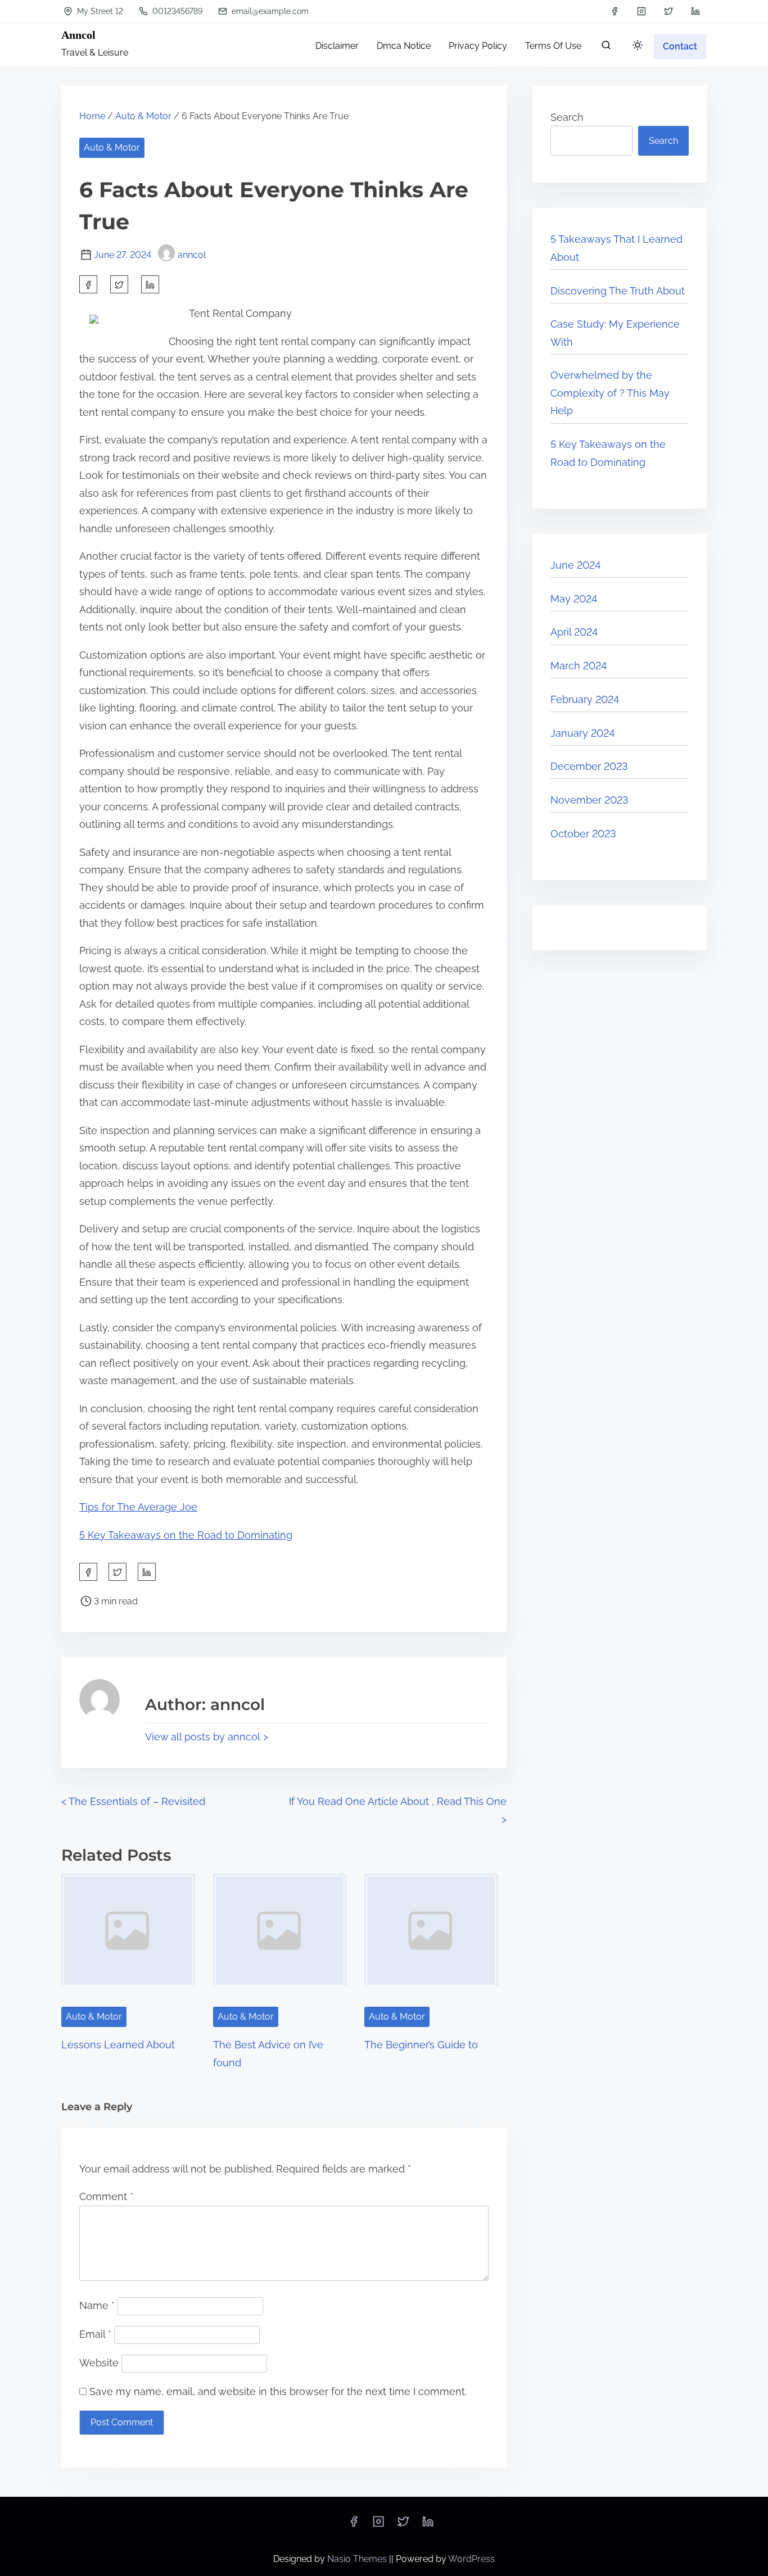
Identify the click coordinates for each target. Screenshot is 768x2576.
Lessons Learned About (118, 2045)
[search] (606, 47)
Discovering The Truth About (618, 291)
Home (92, 116)
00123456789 (176, 11)
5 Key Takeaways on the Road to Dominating (186, 1535)
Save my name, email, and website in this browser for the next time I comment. (278, 2391)
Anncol (78, 35)
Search (567, 117)
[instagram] (641, 11)
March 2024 (579, 666)
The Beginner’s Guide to (421, 2045)
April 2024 (574, 632)
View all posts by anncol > (207, 1737)
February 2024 (585, 699)
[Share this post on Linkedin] (150, 284)
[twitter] (668, 11)
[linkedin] (695, 11)
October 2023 (583, 834)
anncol (192, 255)
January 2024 (582, 733)
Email (95, 2334)
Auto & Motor (143, 116)
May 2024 (574, 599)
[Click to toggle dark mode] (638, 46)
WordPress (471, 2559)
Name (97, 2305)
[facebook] (615, 11)
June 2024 (575, 565)
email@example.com (269, 11)
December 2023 (589, 766)
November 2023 (589, 800)
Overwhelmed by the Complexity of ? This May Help (610, 393)
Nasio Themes (358, 2559)
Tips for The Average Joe (138, 1507)
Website (99, 2363)
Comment (106, 2196)
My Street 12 (99, 11)
